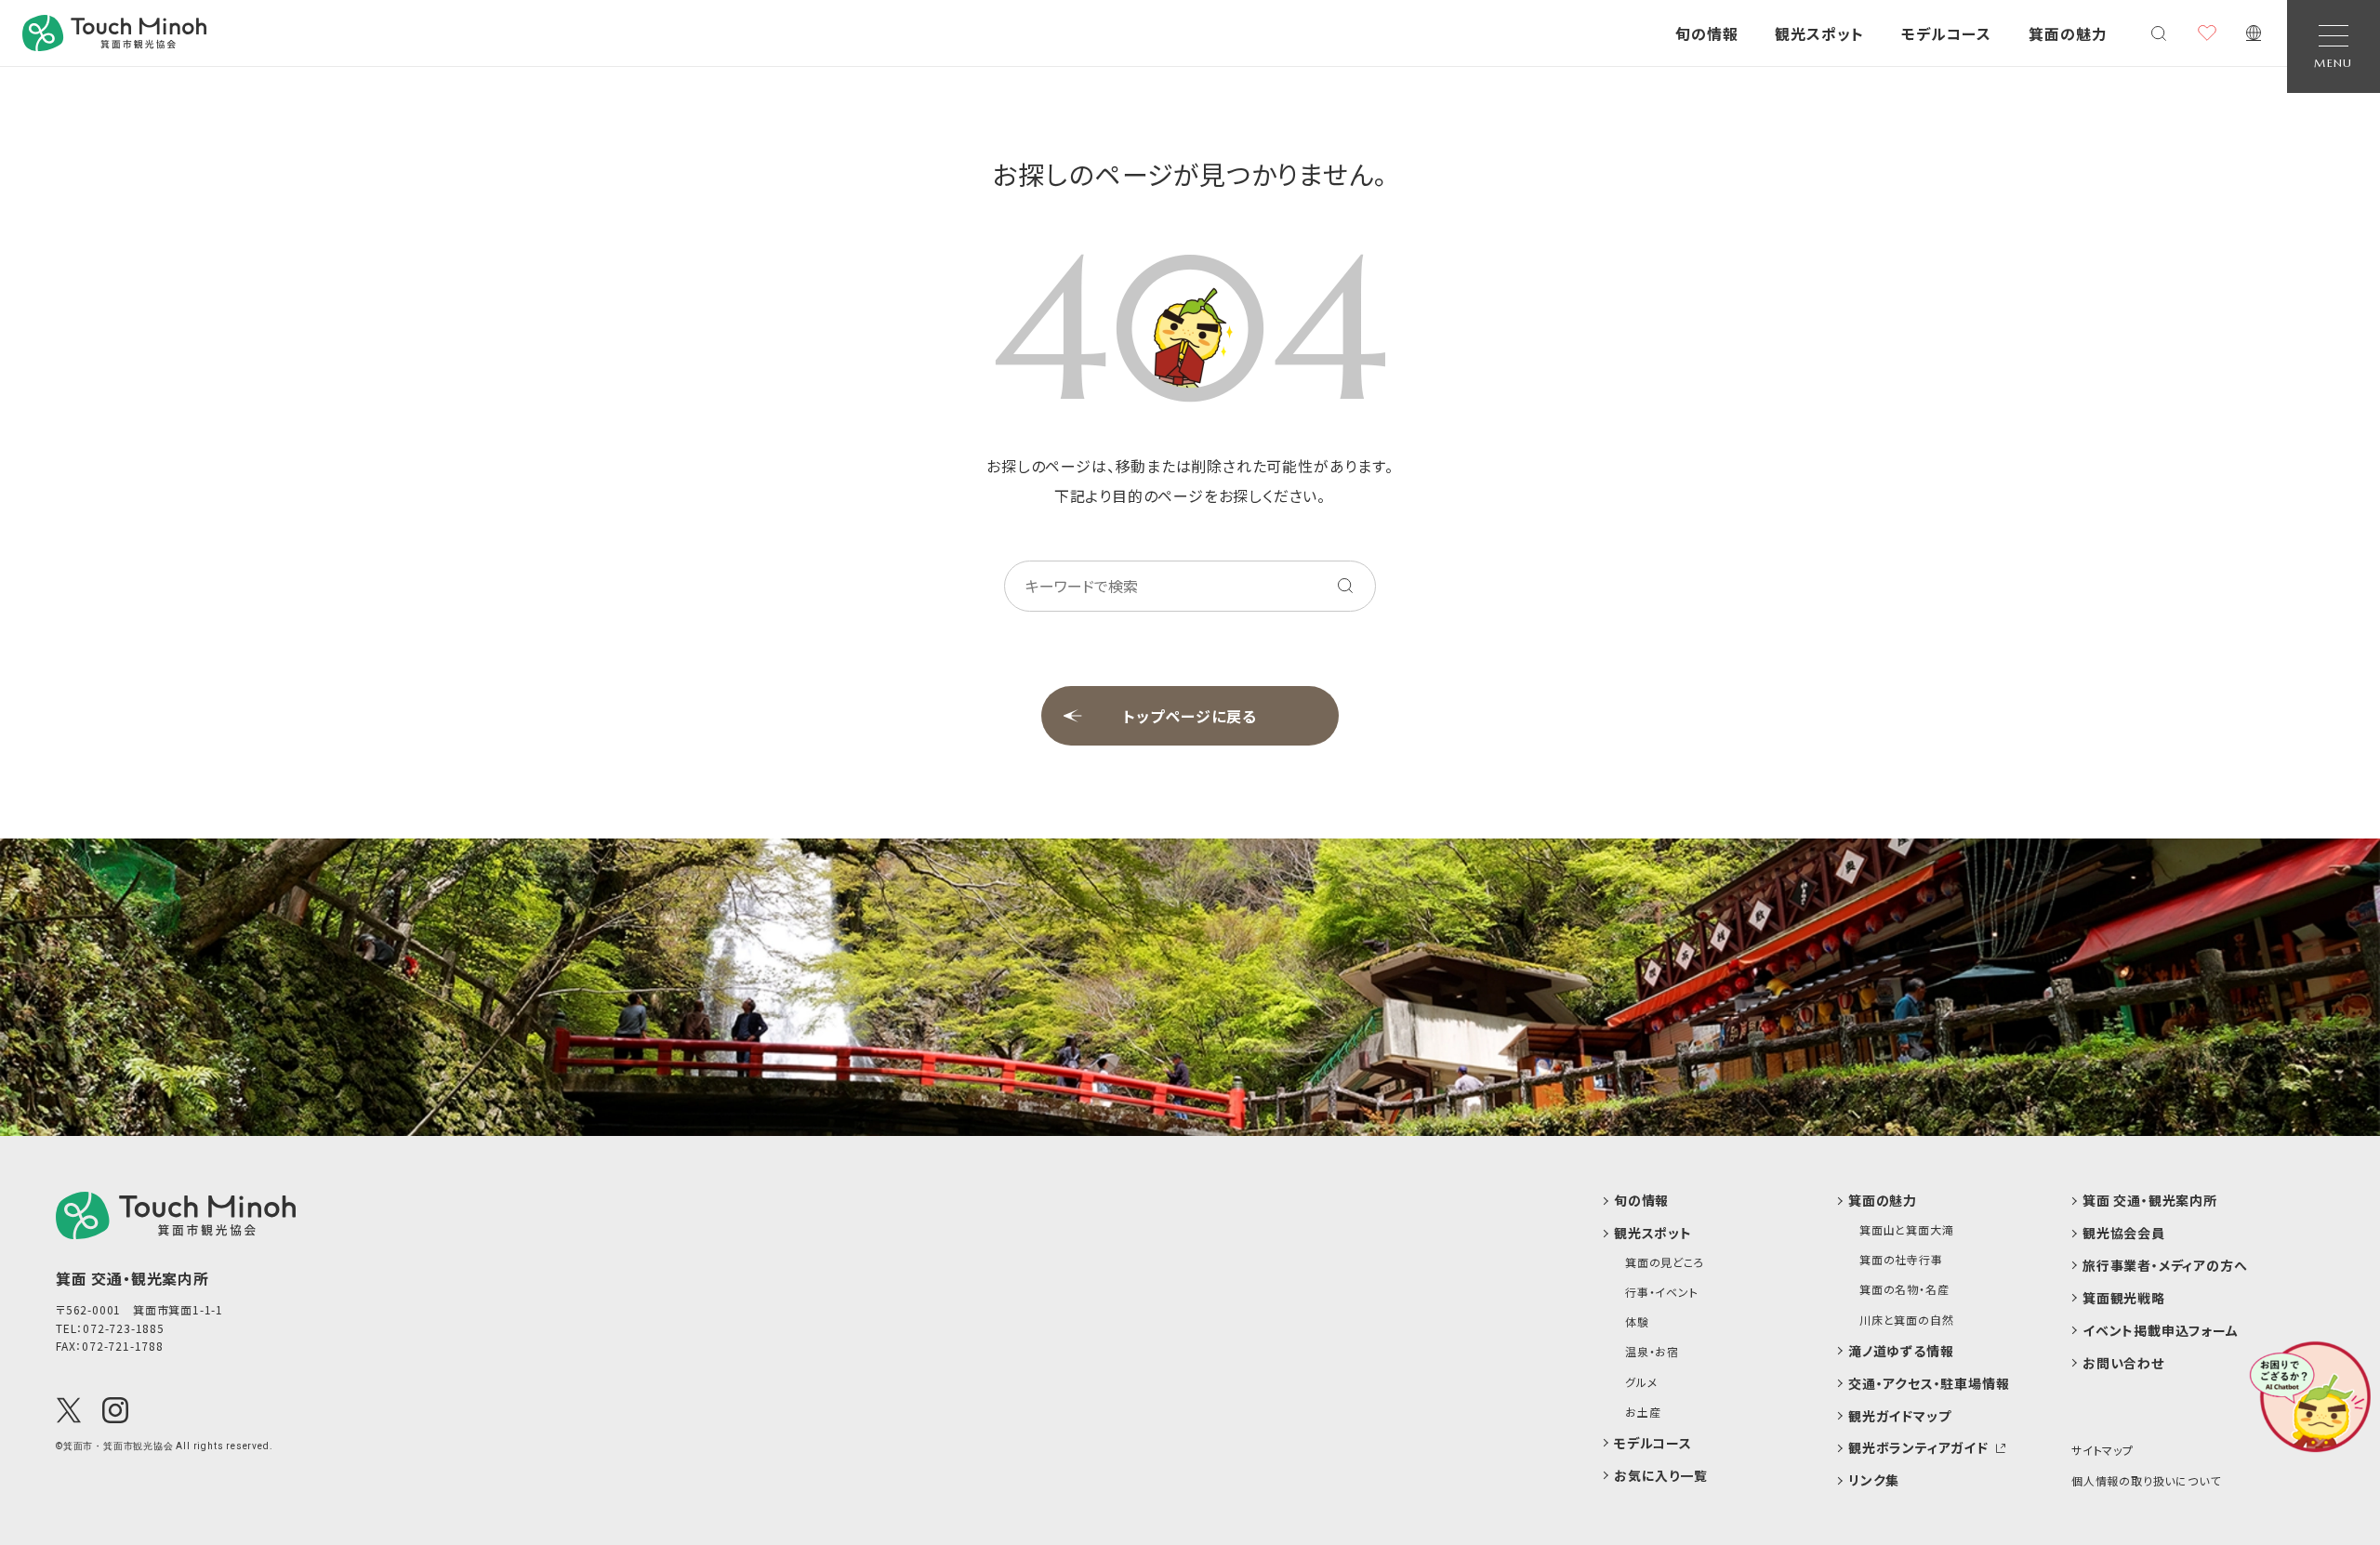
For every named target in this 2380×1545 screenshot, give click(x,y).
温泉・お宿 (1652, 1352)
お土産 (1643, 1412)
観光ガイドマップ (1899, 1416)
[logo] (176, 1215)
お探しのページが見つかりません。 (1190, 174)
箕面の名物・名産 (1904, 1289)
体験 (1637, 1322)
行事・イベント (1662, 1292)
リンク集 (1874, 1480)
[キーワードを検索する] (1345, 586)
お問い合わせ (2123, 1363)
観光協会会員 (2124, 1233)
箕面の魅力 (2068, 33)
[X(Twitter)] (69, 1410)
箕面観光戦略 (2124, 1298)
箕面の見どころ (1665, 1262)
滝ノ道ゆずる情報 (1901, 1351)
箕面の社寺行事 (1901, 1260)
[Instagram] (115, 1410)
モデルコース (1946, 33)
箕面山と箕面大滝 (1906, 1230)
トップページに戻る (1190, 716)
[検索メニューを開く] (2159, 33)
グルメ (1641, 1382)
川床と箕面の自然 (1906, 1320)
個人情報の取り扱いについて (2146, 1480)
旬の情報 (1707, 33)
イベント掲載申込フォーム (2161, 1331)
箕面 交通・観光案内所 (2150, 1201)
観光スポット (1819, 33)
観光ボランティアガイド (1918, 1448)
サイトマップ (2102, 1450)
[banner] (114, 33)
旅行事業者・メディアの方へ (2165, 1266)
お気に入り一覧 (1661, 1476)
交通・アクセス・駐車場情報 (1929, 1384)
